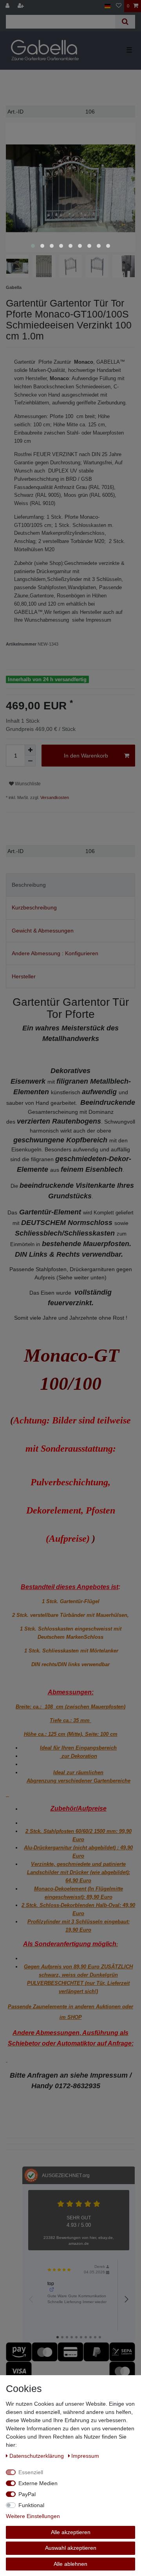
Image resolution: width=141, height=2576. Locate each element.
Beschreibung (29, 885)
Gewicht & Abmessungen (43, 931)
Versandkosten (54, 797)
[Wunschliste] (119, 6)
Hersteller (24, 976)
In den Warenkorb (86, 756)
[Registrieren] (22, 6)
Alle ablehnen (70, 2564)
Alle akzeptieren (71, 2532)
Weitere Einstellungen (33, 2516)
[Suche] (125, 22)
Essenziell (31, 2472)
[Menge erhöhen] (30, 750)
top (51, 2284)
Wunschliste (27, 784)
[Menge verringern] (30, 761)
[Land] (108, 6)
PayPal (27, 2494)
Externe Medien (38, 2483)
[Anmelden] (8, 6)
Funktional (31, 2505)
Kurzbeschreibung (34, 907)
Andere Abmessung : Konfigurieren (55, 953)
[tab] (70, 885)
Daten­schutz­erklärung (37, 2456)
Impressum (85, 2456)
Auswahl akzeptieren (71, 2548)
